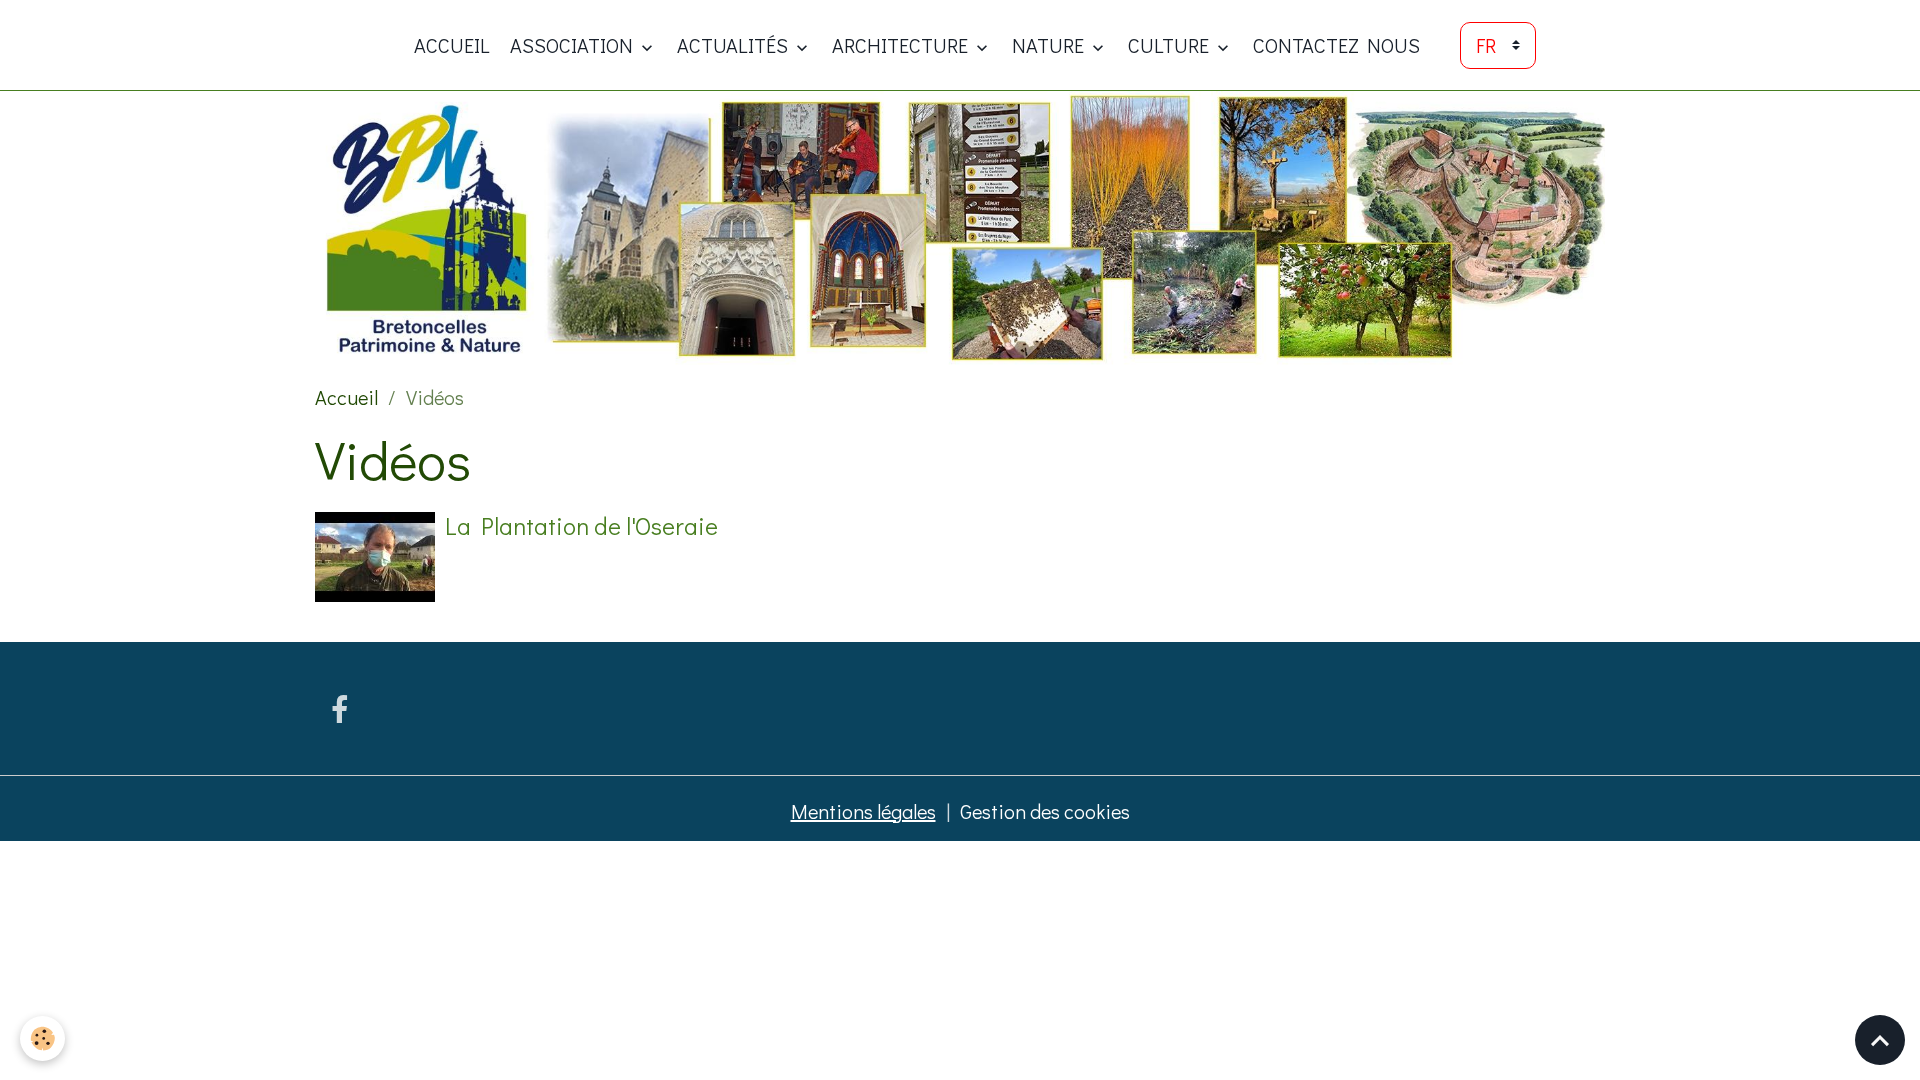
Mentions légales (863, 811)
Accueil (452, 45)
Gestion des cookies (1045, 811)
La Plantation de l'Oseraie (581, 525)
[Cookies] (42, 1038)
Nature (1050, 45)
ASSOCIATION (573, 45)
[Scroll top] (1880, 1040)
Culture (1170, 45)
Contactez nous (1336, 45)
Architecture (902, 45)
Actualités (734, 45)
